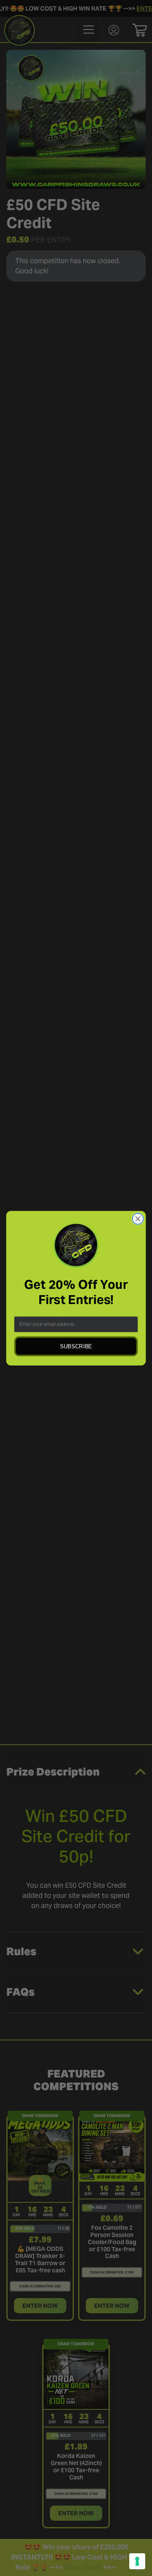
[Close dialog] (138, 1219)
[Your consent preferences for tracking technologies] (137, 2561)
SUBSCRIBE (76, 1346)
